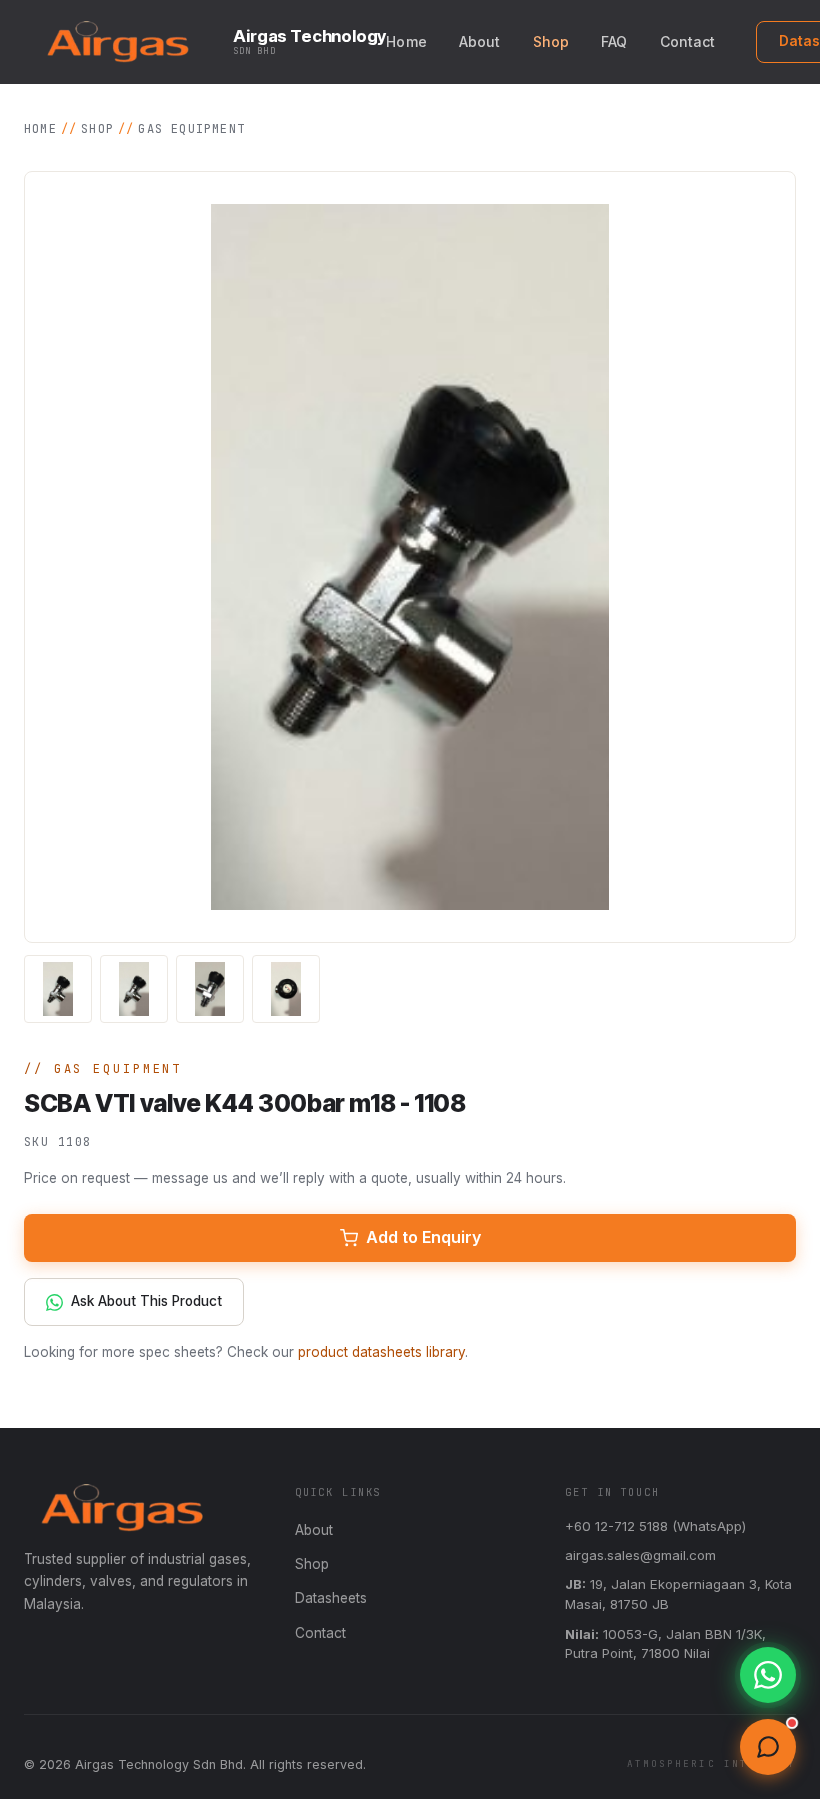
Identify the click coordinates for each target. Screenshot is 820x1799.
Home (406, 41)
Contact (688, 41)
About (480, 41)
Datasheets (331, 1598)
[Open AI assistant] (768, 1747)
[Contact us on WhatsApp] (768, 1675)
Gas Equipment (191, 129)
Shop (551, 41)
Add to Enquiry (423, 1237)
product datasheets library (381, 1352)
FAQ (614, 41)
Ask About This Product (146, 1301)
